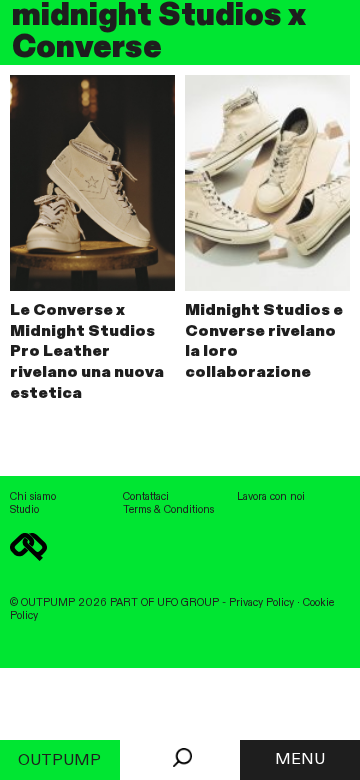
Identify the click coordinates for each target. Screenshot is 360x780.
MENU (300, 760)
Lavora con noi (271, 497)
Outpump (59, 761)
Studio (24, 510)
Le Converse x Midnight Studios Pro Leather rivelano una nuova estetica (87, 352)
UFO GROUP (188, 603)
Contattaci (146, 497)
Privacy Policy (261, 603)
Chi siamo (33, 497)
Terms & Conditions (168, 510)
